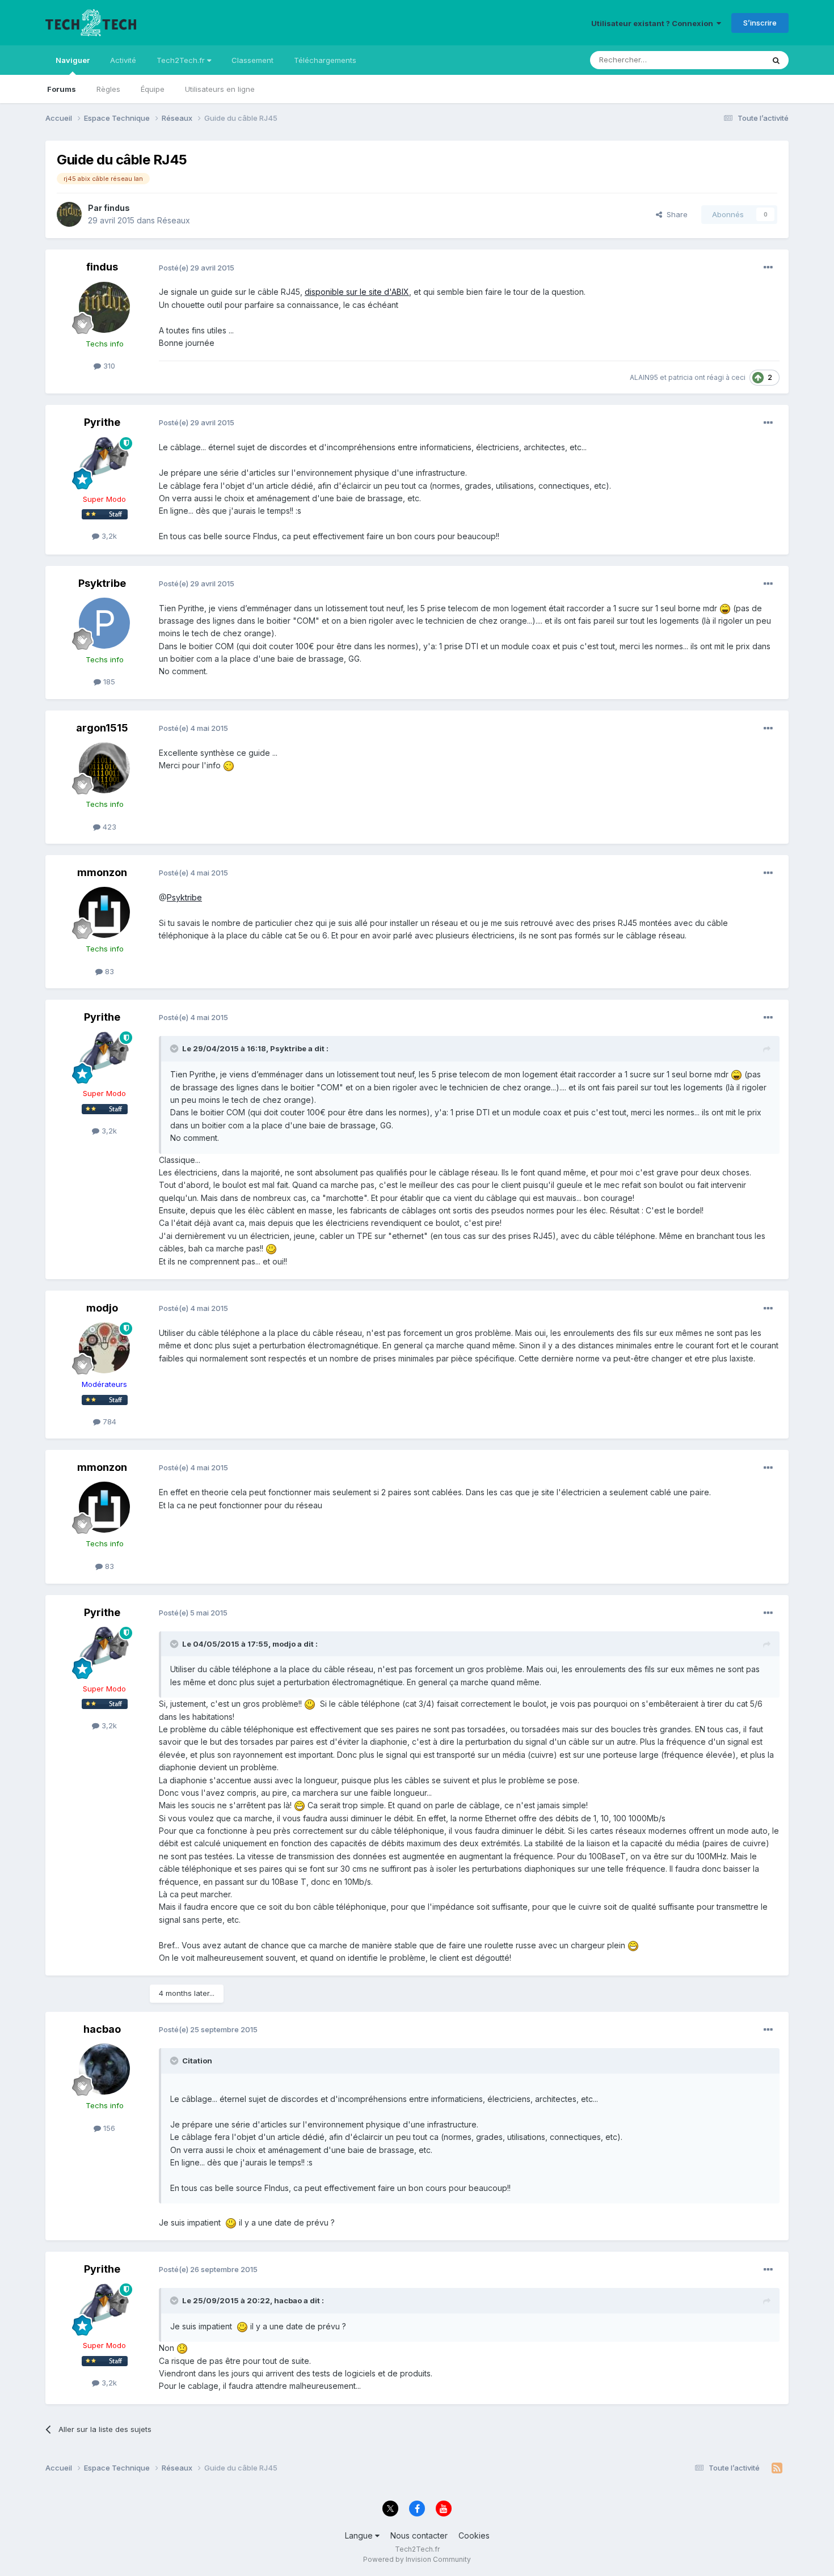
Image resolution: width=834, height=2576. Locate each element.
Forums (62, 89)
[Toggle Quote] (175, 1048)
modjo (102, 1308)
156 (108, 2128)
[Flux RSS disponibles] (777, 2468)
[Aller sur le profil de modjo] (104, 1348)
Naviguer (73, 60)
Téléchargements (325, 60)
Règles (108, 89)
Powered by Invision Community (417, 2559)
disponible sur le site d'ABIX (357, 292)
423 (108, 827)
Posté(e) (197, 268)
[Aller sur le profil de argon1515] (104, 768)
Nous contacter (419, 2535)
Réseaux (174, 220)
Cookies (474, 2535)
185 (108, 682)
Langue (360, 2535)
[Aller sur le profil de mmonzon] (104, 912)
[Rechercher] (776, 60)
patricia (681, 377)
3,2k (108, 536)
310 (108, 366)
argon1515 (102, 728)
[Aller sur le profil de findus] (69, 214)
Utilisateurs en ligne (220, 89)
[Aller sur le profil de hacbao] (104, 2069)
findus (117, 208)
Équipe (153, 89)
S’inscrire (760, 23)
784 (108, 1422)
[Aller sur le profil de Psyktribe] (104, 623)
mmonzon (102, 872)
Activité (123, 60)
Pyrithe (102, 422)
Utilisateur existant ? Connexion (654, 23)
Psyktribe (102, 583)
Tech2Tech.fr (182, 60)
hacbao (102, 2029)
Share (675, 214)
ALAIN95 (644, 377)
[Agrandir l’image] (725, 608)
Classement (252, 60)
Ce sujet (734, 60)
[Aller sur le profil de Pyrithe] (104, 463)
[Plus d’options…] (768, 268)
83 (108, 971)
